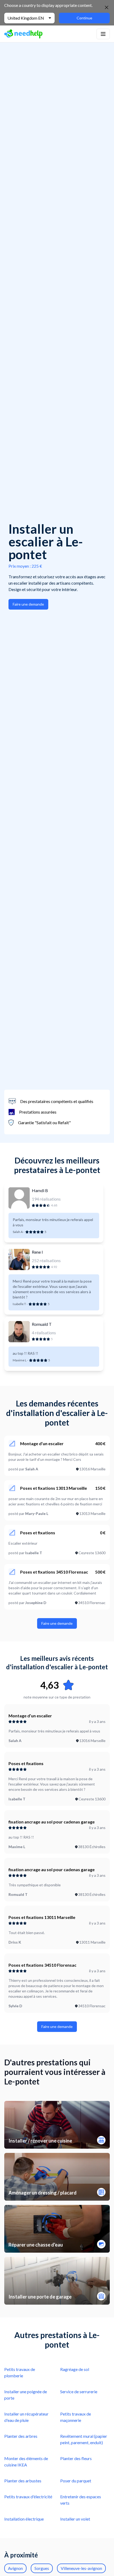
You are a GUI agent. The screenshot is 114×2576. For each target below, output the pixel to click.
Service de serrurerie (79, 2392)
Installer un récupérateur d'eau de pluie (26, 2417)
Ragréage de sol (75, 2369)
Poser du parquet (76, 2481)
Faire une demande (28, 604)
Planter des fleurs (76, 2458)
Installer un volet (75, 2519)
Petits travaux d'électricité (28, 2497)
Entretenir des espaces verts (81, 2500)
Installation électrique (24, 2519)
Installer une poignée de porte (26, 2395)
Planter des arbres (21, 2436)
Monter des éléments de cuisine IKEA (26, 2462)
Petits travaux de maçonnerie (76, 2417)
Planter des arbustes (23, 2481)
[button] (103, 34)
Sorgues (42, 2568)
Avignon (15, 2568)
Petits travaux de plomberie (20, 2372)
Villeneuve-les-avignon (81, 2568)
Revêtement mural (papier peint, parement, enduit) (84, 2439)
